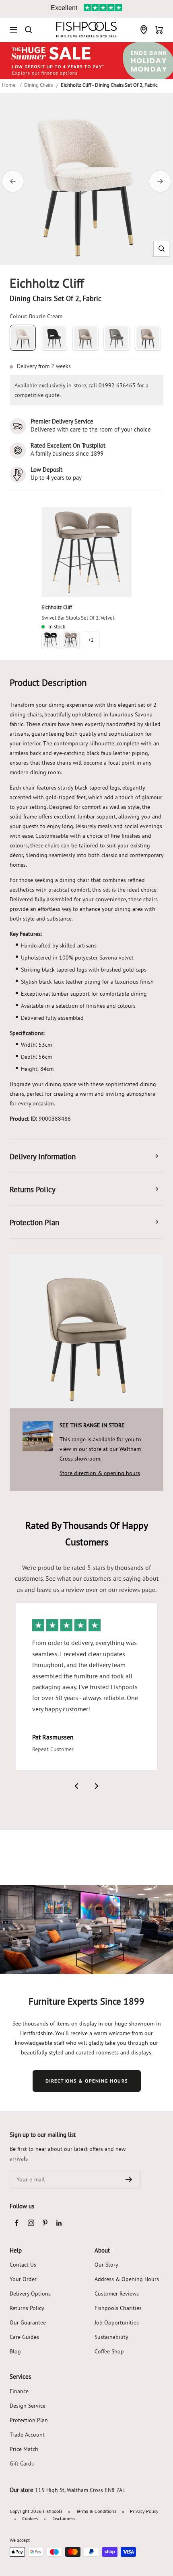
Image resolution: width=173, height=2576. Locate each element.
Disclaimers (63, 2518)
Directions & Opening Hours (87, 2081)
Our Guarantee (28, 2322)
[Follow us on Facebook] (17, 2223)
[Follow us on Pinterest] (45, 2223)
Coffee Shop (109, 2351)
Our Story (106, 2265)
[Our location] (144, 30)
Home (9, 85)
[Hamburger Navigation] (13, 30)
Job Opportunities (117, 2322)
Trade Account (27, 2435)
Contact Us (23, 2265)
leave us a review (60, 1590)
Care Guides (24, 2337)
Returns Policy (27, 2308)
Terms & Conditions (96, 2511)
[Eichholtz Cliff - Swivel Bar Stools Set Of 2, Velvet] (86, 552)
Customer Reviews (117, 2294)
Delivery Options (30, 2294)
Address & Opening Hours (127, 2279)
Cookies (30, 2518)
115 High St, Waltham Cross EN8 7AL (80, 2490)
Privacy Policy (144, 2511)
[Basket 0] (159, 30)
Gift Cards (22, 2463)
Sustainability (111, 2337)
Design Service (28, 2406)
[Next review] (97, 1786)
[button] (162, 249)
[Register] (129, 2179)
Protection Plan (29, 2420)
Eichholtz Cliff (57, 607)
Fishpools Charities (118, 2308)
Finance (19, 2391)
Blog (15, 2351)
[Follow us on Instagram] (31, 2223)
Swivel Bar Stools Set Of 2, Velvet (78, 618)
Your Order (23, 2279)
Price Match (24, 2449)
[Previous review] (76, 1786)
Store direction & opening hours (100, 1473)
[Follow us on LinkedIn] (59, 2223)
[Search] (29, 30)
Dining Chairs (38, 85)
